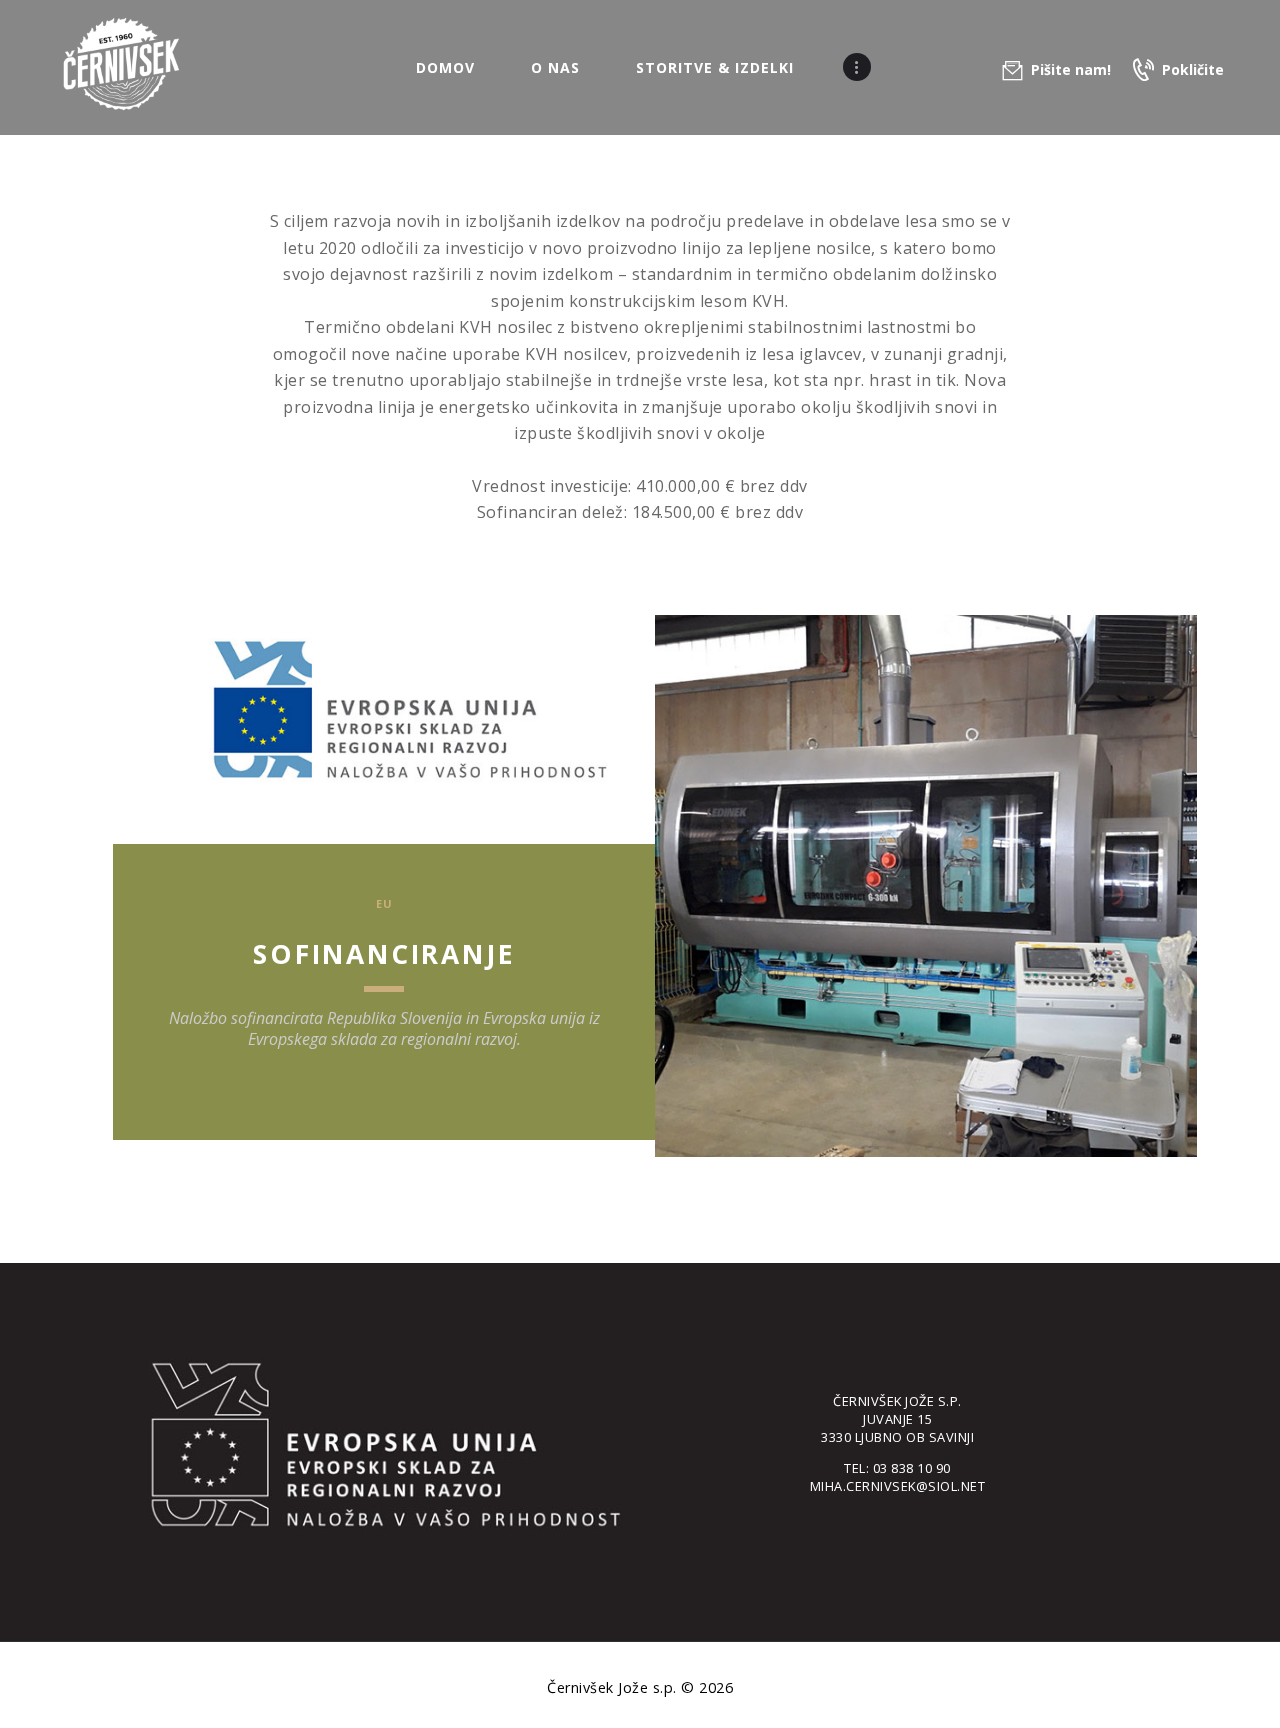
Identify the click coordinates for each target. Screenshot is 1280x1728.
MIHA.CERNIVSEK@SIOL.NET (898, 1486)
